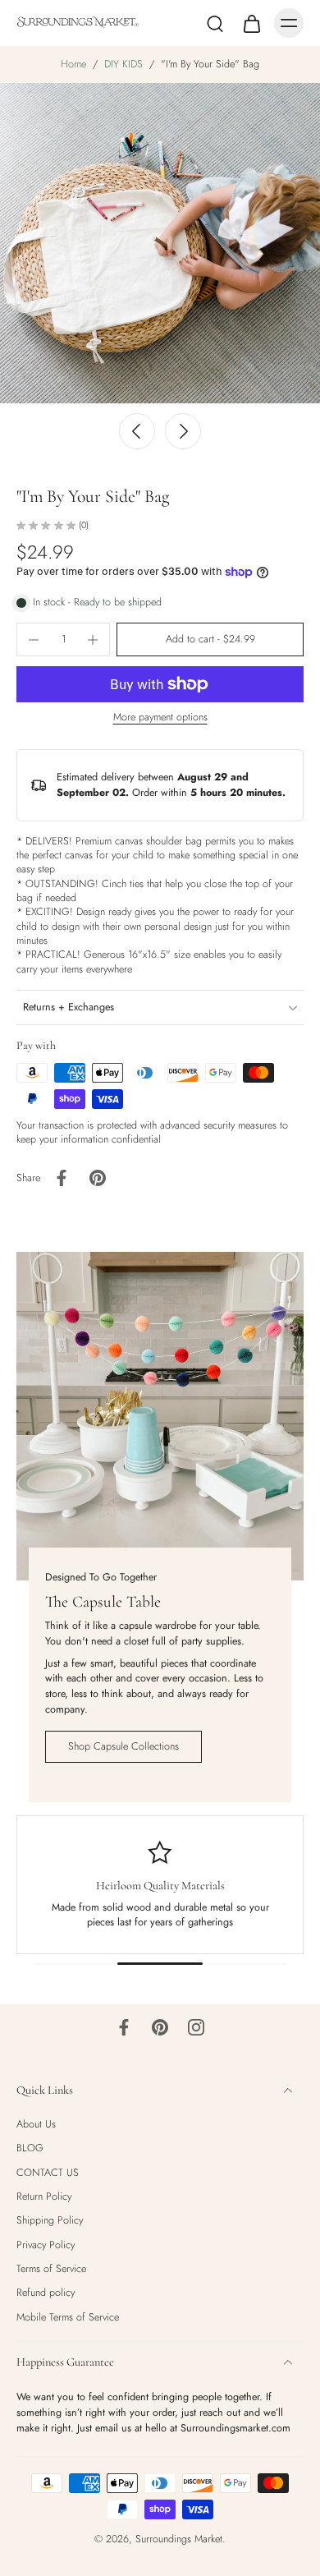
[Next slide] (183, 431)
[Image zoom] (160, 243)
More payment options (160, 718)
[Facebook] (124, 2027)
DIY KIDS (123, 64)
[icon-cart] (251, 23)
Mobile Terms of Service (68, 2318)
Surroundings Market (179, 2539)
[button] (210, 639)
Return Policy (44, 2197)
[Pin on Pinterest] (98, 1178)
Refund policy (46, 2294)
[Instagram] (196, 2027)
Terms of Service (51, 2269)
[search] (215, 23)
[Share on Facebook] (62, 1178)
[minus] (34, 640)
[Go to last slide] (137, 431)
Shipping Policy (50, 2222)
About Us (36, 2125)
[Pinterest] (160, 2027)
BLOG (30, 2149)
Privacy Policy (46, 2245)
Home (73, 64)
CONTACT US (48, 2173)
